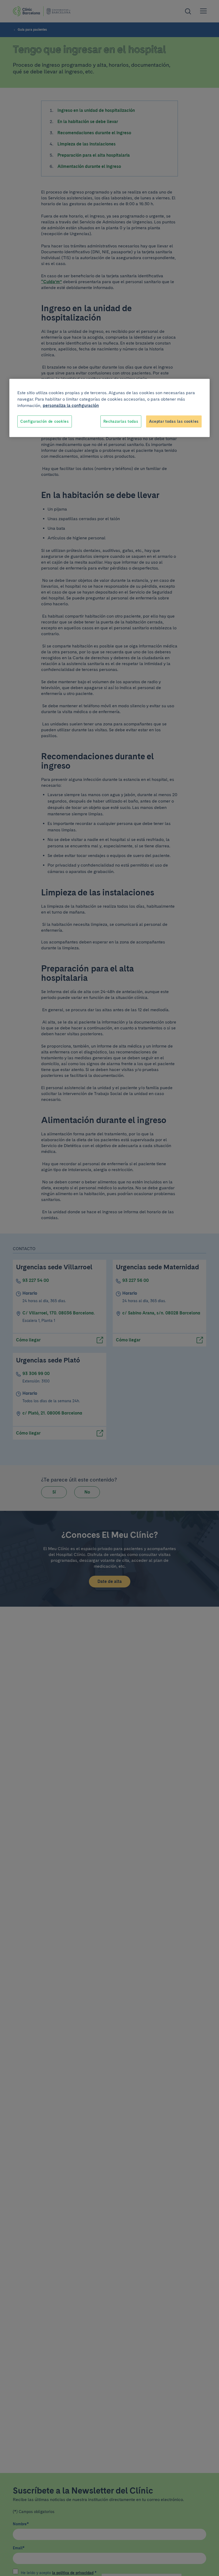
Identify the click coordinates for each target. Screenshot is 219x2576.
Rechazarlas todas (121, 421)
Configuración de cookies (45, 421)
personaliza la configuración (71, 405)
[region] (109, 408)
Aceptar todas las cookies (174, 421)
